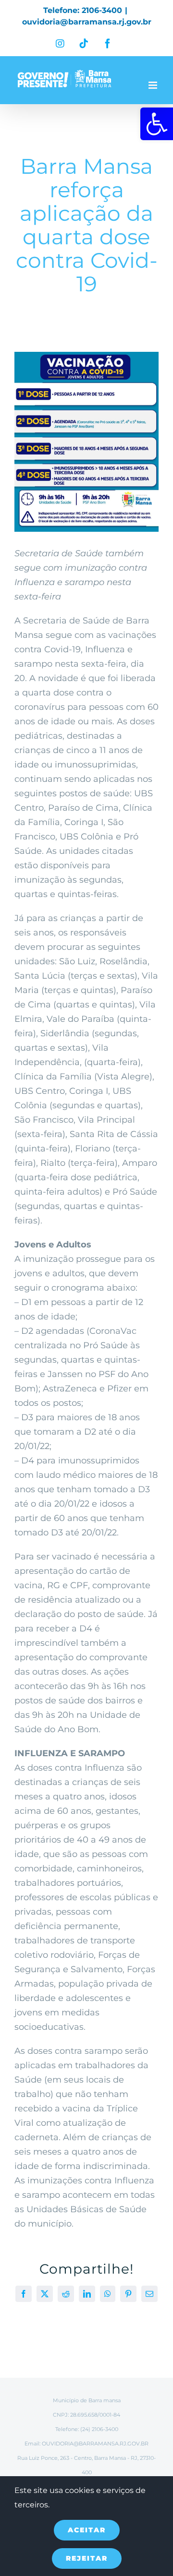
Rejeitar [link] (87, 2558)
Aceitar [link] (87, 2530)
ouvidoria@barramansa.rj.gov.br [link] (87, 22)
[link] (157, 124)
